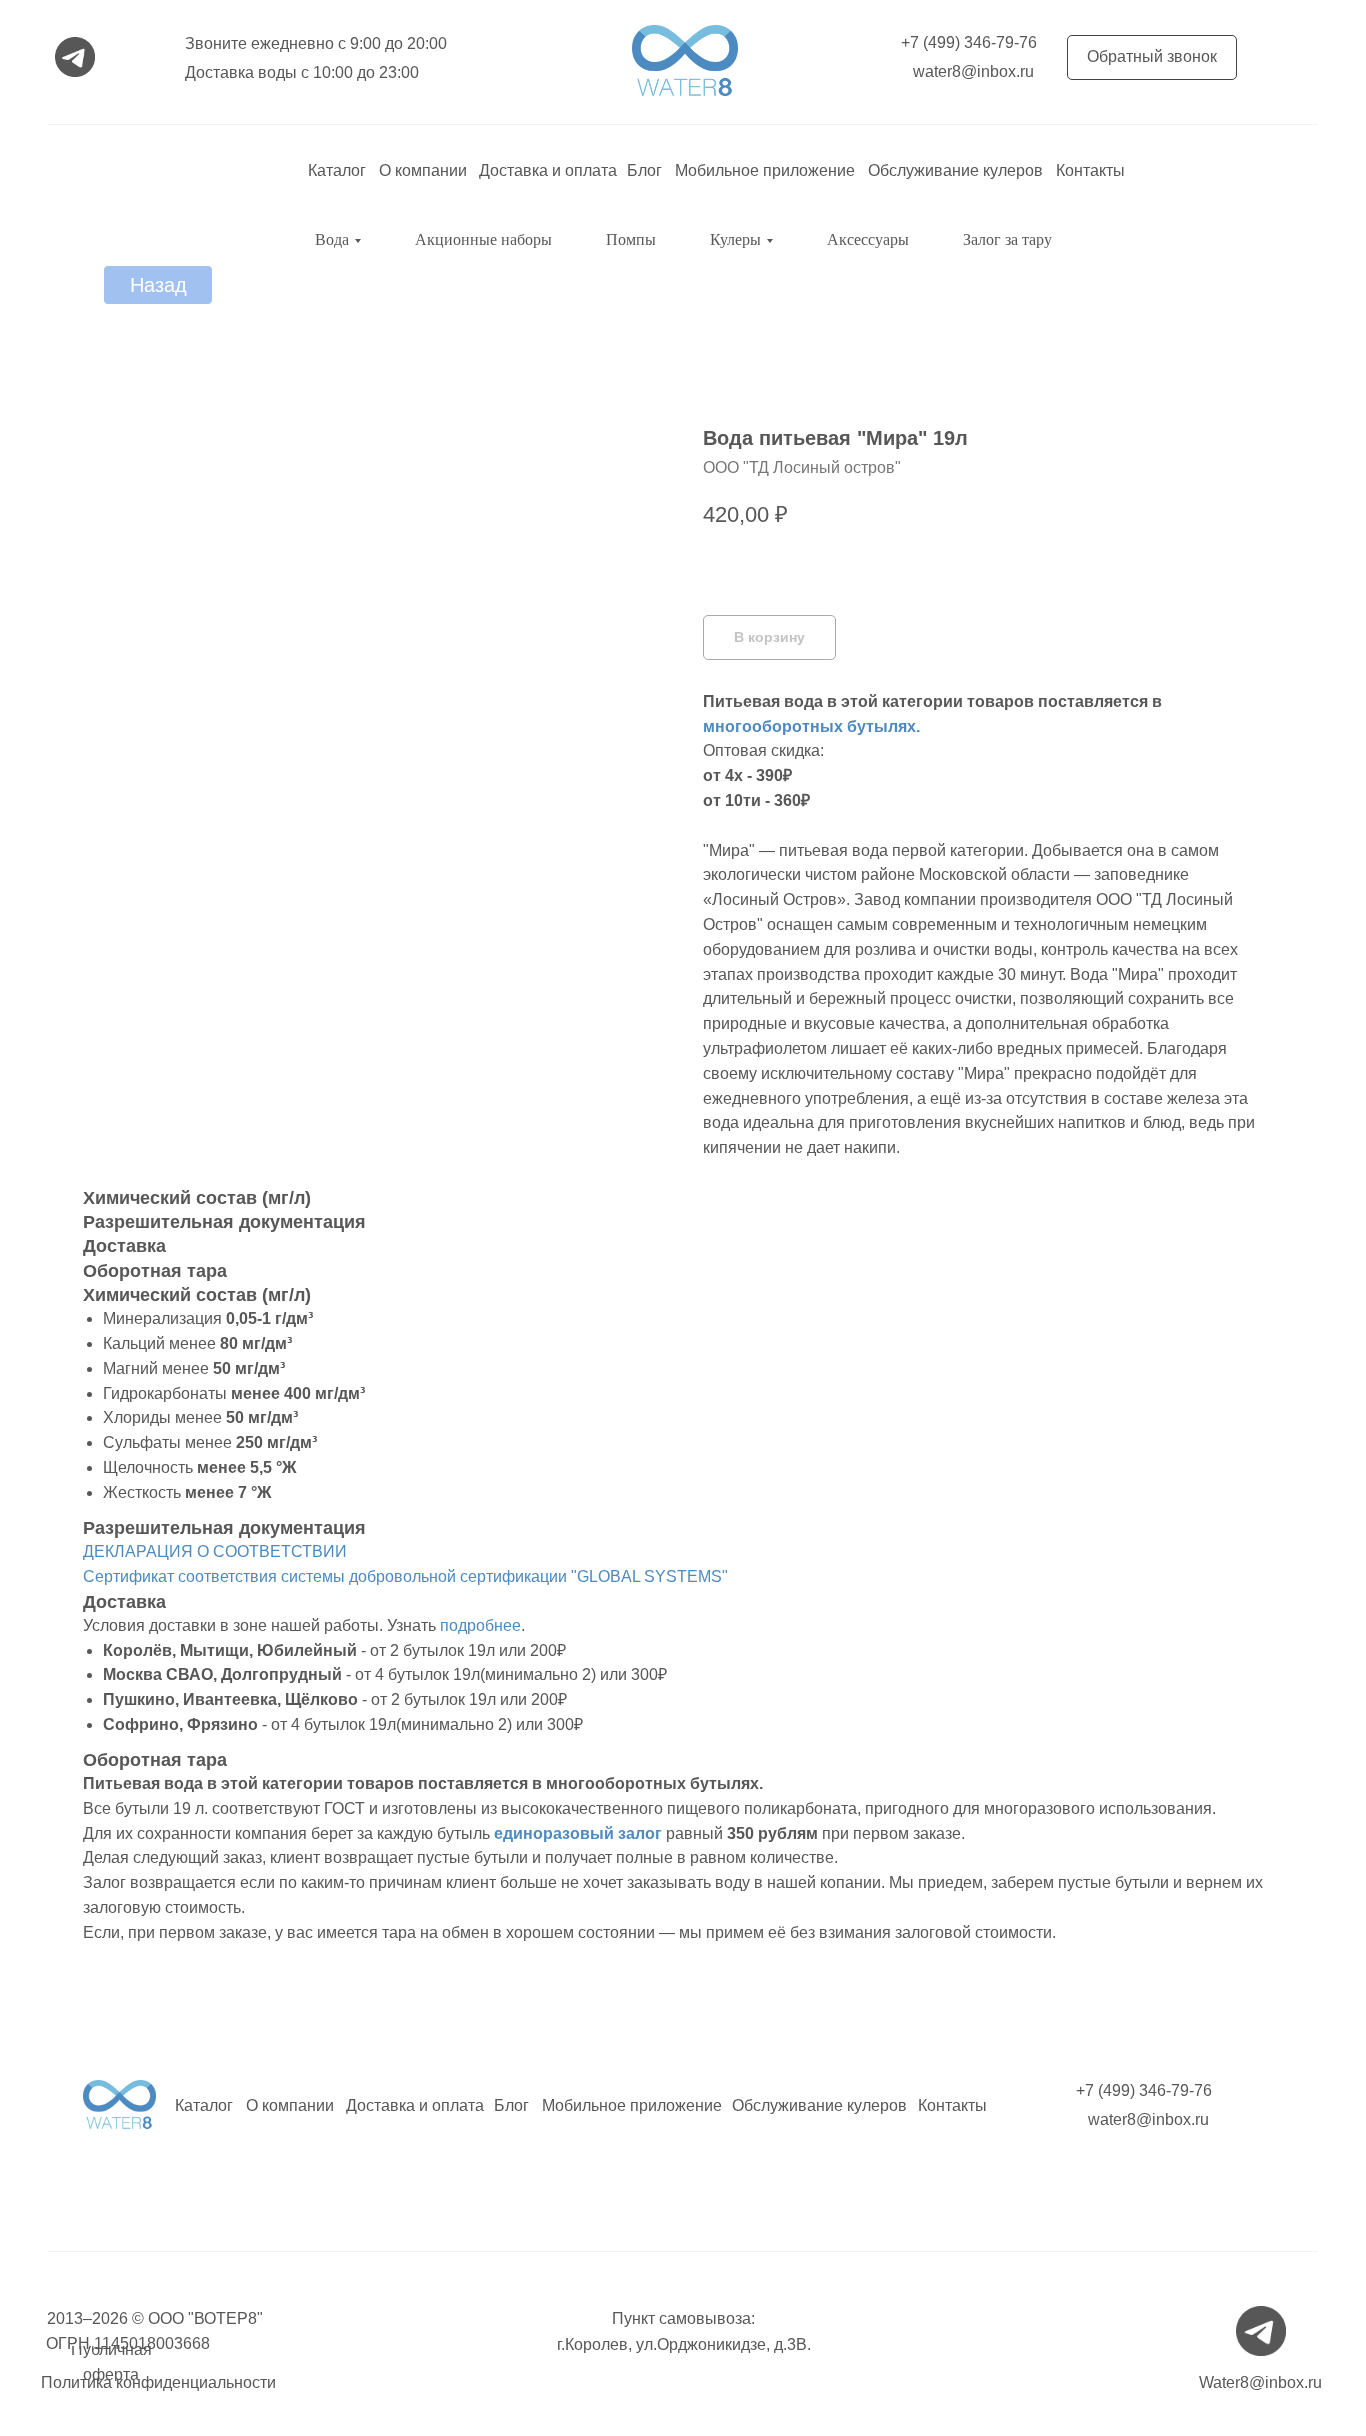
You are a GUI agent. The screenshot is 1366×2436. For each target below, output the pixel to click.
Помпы (631, 239)
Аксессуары (868, 239)
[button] (1152, 57)
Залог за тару (1007, 239)
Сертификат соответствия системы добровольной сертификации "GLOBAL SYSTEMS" (405, 1576)
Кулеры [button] (735, 239)
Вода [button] (332, 239)
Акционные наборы (483, 239)
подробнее (480, 1625)
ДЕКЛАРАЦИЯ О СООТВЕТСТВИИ (215, 1551)
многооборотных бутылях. (811, 726)
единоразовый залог (578, 1833)
